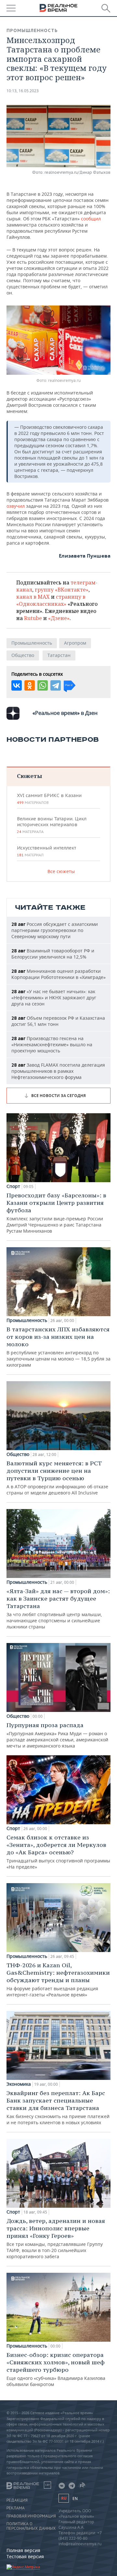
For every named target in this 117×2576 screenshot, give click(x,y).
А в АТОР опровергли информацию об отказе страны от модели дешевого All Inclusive (57, 1478)
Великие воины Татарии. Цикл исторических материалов (52, 825)
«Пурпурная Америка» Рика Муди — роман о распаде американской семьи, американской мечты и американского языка (57, 1735)
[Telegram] (56, 685)
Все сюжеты (61, 871)
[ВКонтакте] (17, 685)
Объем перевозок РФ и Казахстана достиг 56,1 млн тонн (58, 1021)
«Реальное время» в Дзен (65, 713)
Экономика (19, 2084)
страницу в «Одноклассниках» (51, 600)
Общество (23, 655)
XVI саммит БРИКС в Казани (49, 799)
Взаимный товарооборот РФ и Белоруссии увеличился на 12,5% (53, 954)
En (75, 2498)
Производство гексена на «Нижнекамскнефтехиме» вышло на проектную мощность (52, 1044)
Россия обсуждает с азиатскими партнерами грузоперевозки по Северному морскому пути (55, 930)
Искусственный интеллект (46, 851)
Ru (64, 2498)
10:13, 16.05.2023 (23, 91)
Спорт (13, 1186)
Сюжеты (29, 776)
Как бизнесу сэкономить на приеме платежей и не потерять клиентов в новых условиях (58, 2107)
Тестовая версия (25, 2556)
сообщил (91, 219)
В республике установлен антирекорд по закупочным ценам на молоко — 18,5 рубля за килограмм (58, 1347)
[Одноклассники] (30, 685)
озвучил (16, 506)
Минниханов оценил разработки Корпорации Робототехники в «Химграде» (58, 974)
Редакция (17, 2500)
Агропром (75, 643)
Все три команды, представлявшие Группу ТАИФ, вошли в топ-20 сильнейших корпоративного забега (56, 2238)
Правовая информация (31, 2516)
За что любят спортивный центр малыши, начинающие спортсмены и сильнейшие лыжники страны (58, 1609)
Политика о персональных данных (31, 2526)
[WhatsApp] (43, 685)
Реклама (16, 2508)
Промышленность (32, 30)
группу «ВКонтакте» (62, 590)
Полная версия (23, 2550)
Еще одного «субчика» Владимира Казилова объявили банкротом (56, 2369)
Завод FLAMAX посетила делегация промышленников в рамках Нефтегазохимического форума (58, 1071)
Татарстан (59, 655)
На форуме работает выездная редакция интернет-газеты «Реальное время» (58, 1980)
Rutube (33, 618)
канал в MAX (33, 597)
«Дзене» (59, 618)
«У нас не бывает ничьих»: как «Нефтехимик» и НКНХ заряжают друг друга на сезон (54, 998)
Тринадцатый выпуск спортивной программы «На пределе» (58, 1852)
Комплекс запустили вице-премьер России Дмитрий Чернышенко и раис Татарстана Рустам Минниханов (56, 1213)
